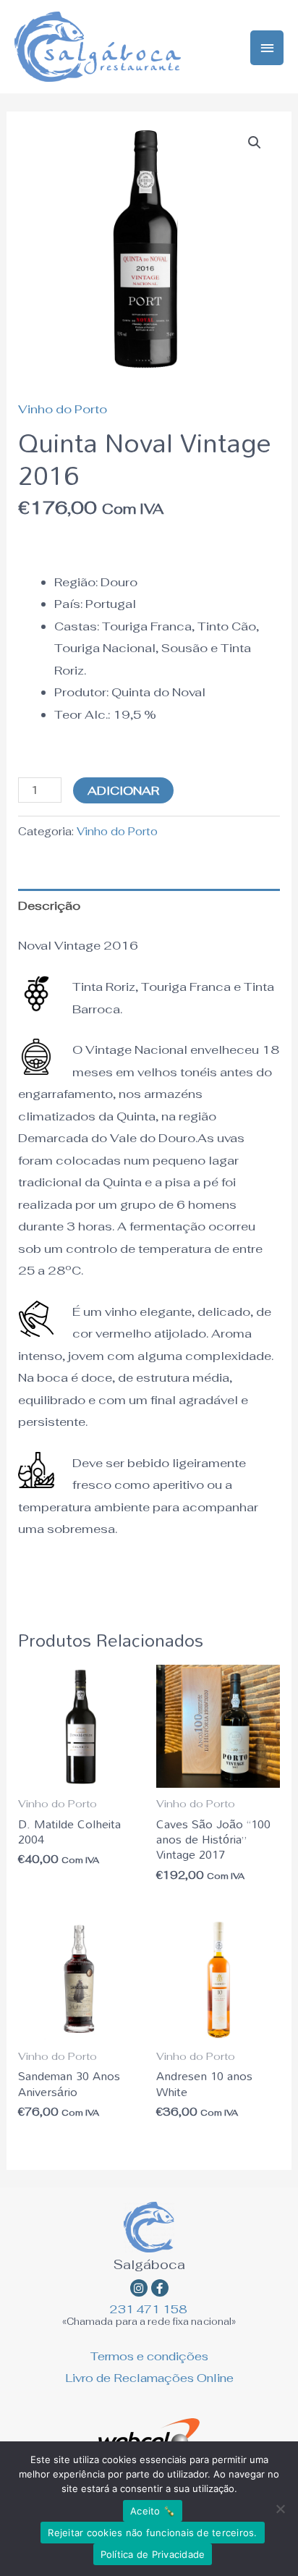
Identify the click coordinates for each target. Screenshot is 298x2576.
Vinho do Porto (63, 409)
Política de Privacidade (153, 2554)
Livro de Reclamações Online (149, 2378)
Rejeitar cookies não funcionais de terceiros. (152, 2533)
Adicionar (123, 790)
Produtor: (81, 692)
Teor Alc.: (82, 714)
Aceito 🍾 (153, 2511)
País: (68, 604)
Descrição (49, 905)
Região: (76, 582)
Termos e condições (149, 2356)
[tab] (149, 906)
